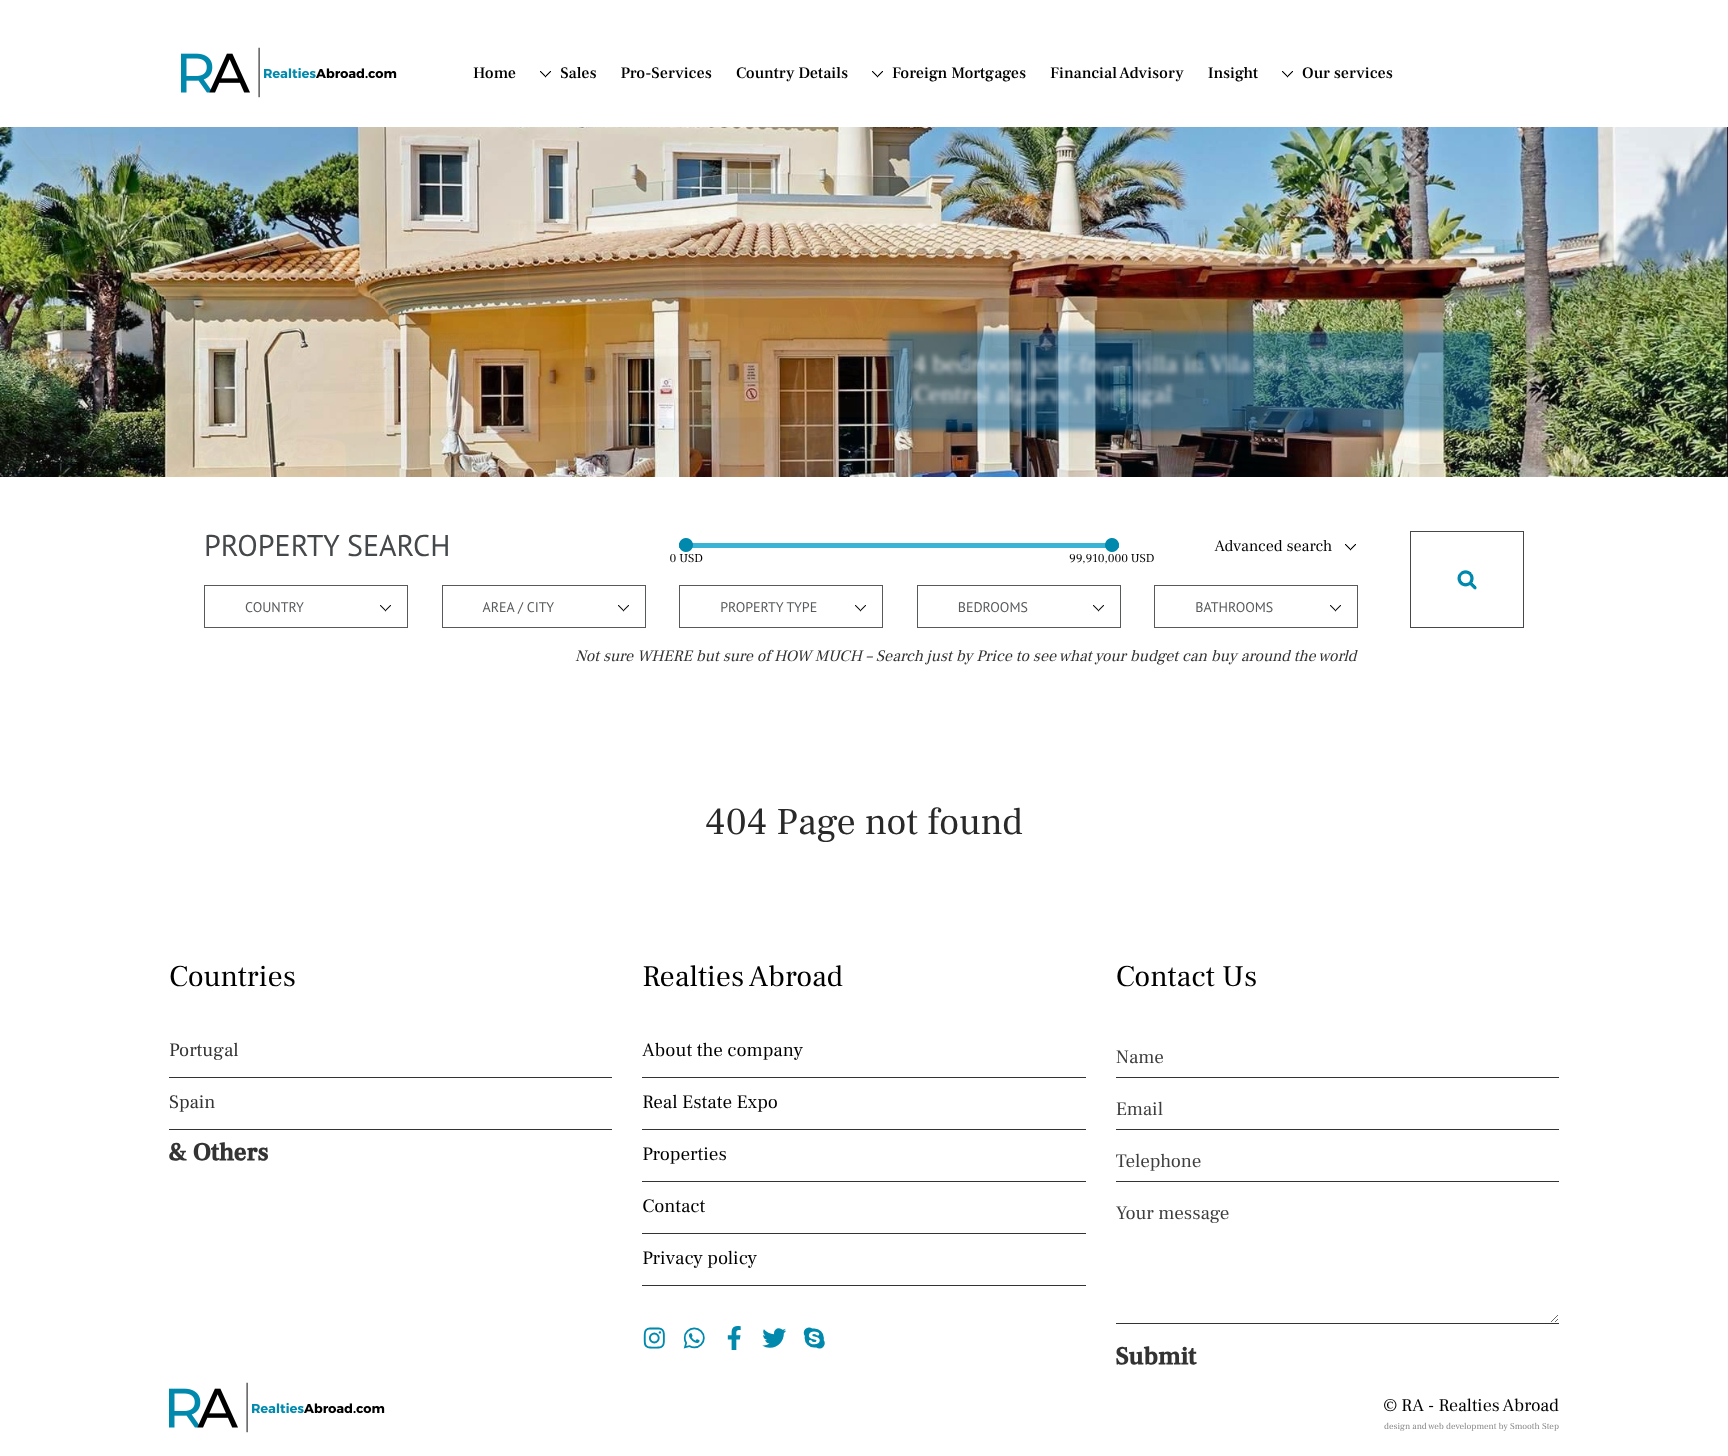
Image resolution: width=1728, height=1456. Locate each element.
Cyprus (917, 159)
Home (494, 74)
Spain (911, 109)
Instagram (654, 1338)
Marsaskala (619, 412)
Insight (1233, 74)
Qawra (602, 487)
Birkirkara (615, 337)
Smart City (616, 587)
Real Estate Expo (710, 1103)
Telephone (1159, 1162)
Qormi (602, 512)
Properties (684, 1155)
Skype (814, 1338)
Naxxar (604, 462)
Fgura (600, 362)
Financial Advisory (1117, 74)
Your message (1173, 1214)
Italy (907, 184)
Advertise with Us (1334, 169)
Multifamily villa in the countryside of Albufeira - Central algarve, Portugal (1182, 381)
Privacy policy (699, 1259)
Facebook (734, 1338)
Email (1139, 1110)
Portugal (921, 134)
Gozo (597, 387)
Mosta (600, 437)
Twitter (774, 1338)
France (916, 209)
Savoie (602, 187)
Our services (1347, 74)
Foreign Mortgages (959, 74)
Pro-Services (666, 74)
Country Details (792, 74)
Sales (578, 74)
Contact (1328, 134)
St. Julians (615, 612)
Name (1140, 1058)
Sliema (603, 562)
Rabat (599, 537)
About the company (722, 1051)
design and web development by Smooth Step (1471, 1427)
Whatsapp (694, 1338)
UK (571, 259)
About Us (1334, 109)
